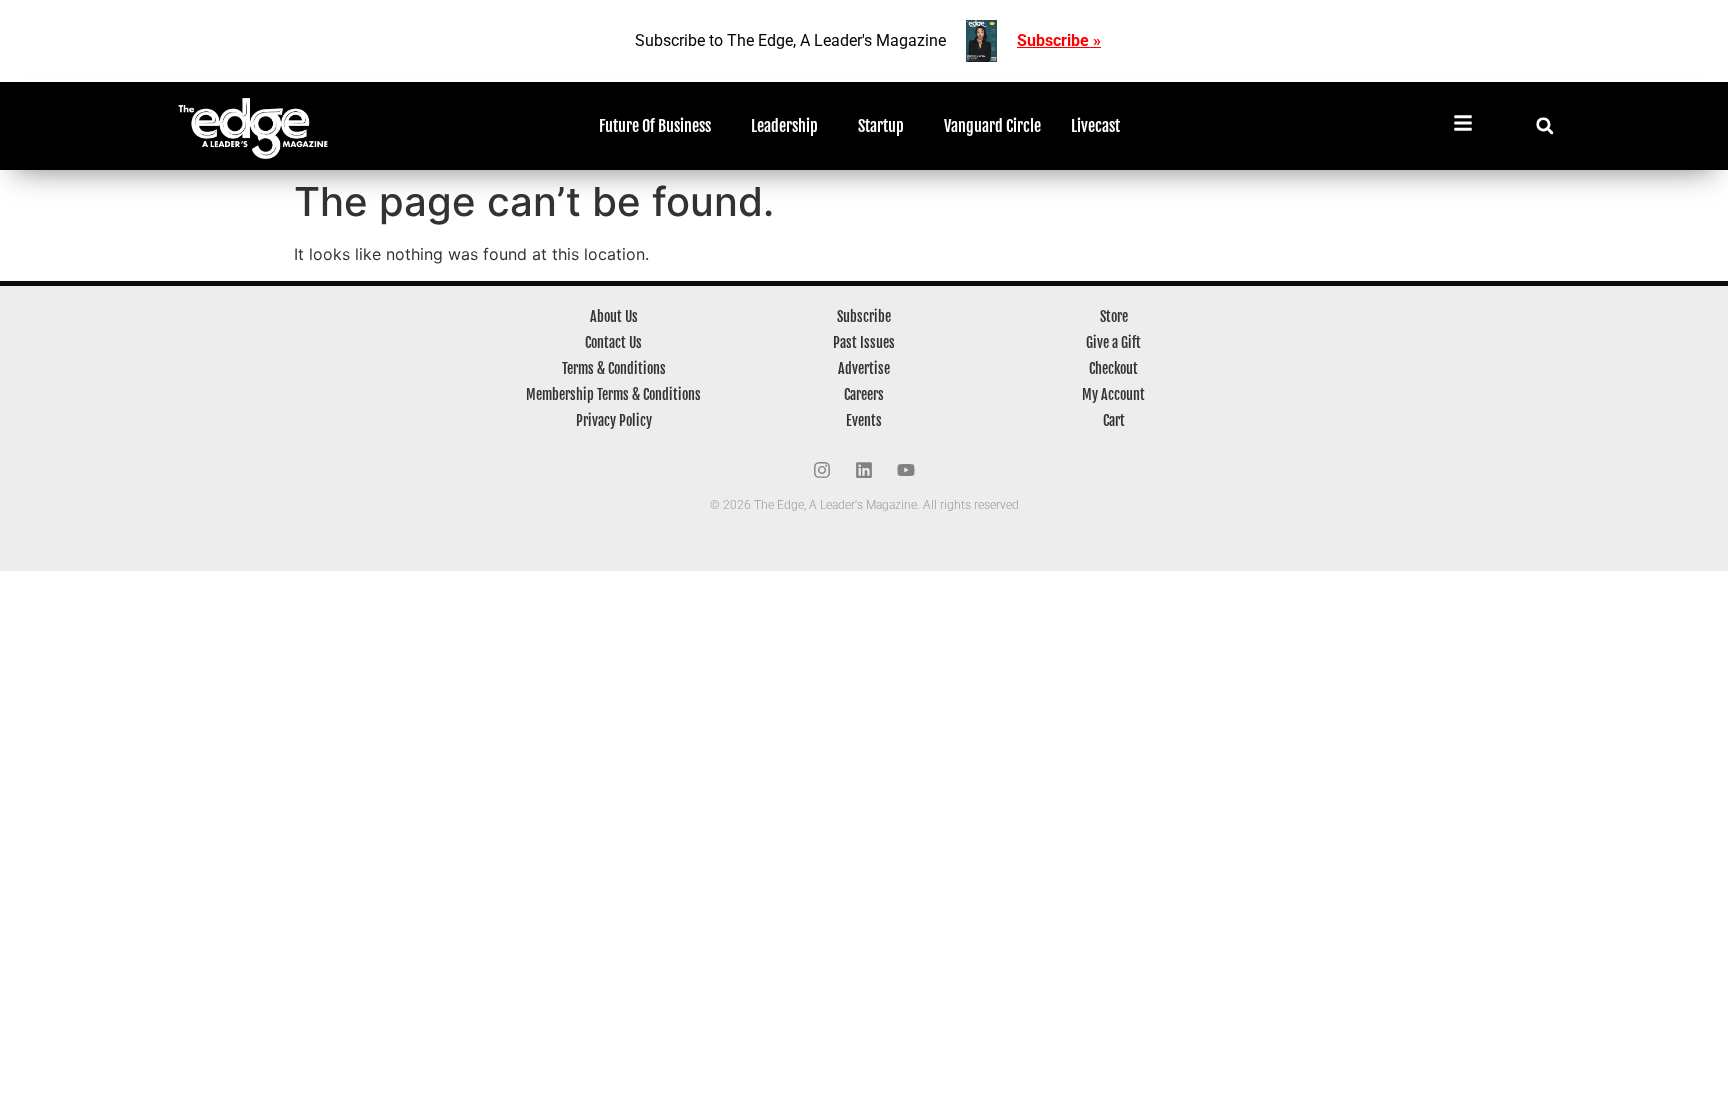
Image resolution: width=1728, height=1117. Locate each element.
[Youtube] (906, 470)
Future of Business (655, 126)
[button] (1544, 125)
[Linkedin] (864, 470)
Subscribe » (1059, 40)
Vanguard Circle (992, 126)
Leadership (784, 126)
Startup (881, 126)
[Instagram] (822, 470)
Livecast (1095, 126)
